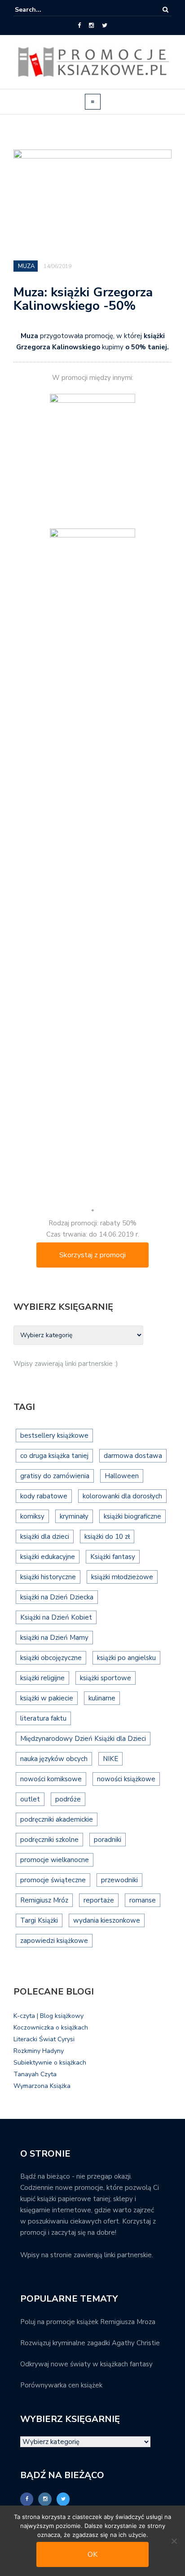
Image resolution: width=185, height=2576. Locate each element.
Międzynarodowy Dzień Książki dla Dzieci (83, 1739)
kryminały (74, 1516)
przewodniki (119, 1880)
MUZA (26, 266)
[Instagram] (91, 26)
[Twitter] (105, 26)
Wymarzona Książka (42, 2086)
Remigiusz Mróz (44, 1900)
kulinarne (102, 1698)
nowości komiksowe (51, 1779)
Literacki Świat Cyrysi (44, 2039)
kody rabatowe (44, 1496)
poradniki (108, 1840)
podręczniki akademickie (57, 1819)
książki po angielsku (126, 1658)
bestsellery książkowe (54, 1436)
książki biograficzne (132, 1516)
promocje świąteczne (53, 1880)
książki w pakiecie (47, 1698)
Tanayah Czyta (35, 2074)
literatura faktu (43, 1718)
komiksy (32, 1516)
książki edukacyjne (48, 1557)
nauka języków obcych (54, 1759)
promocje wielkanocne (55, 1860)
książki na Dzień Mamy (54, 1638)
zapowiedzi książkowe (54, 1941)
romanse (143, 1900)
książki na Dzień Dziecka (57, 1597)
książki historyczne (48, 1577)
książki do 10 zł (107, 1537)
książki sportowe (106, 1678)
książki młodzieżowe (122, 1577)
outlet (30, 1799)
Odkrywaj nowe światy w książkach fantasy (86, 2364)
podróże (68, 1799)
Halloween (122, 1476)
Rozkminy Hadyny (39, 2051)
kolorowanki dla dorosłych (122, 1496)
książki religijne (42, 1678)
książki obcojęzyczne (51, 1658)
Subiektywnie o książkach (50, 2063)
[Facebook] (79, 26)
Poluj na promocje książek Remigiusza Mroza (88, 2322)
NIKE (110, 1759)
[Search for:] (42, 10)
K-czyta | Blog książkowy (48, 2016)
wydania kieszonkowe (107, 1920)
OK (92, 2554)
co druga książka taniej (54, 1456)
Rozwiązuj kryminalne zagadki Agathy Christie (90, 2343)
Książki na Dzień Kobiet (56, 1617)
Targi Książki (39, 1920)
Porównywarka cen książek (61, 2385)
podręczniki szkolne (49, 1840)
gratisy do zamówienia (55, 1476)
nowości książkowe (126, 1779)
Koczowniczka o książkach (51, 2028)
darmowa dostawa (133, 1456)
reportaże (99, 1900)
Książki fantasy (113, 1557)
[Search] (165, 10)
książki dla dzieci (45, 1537)
